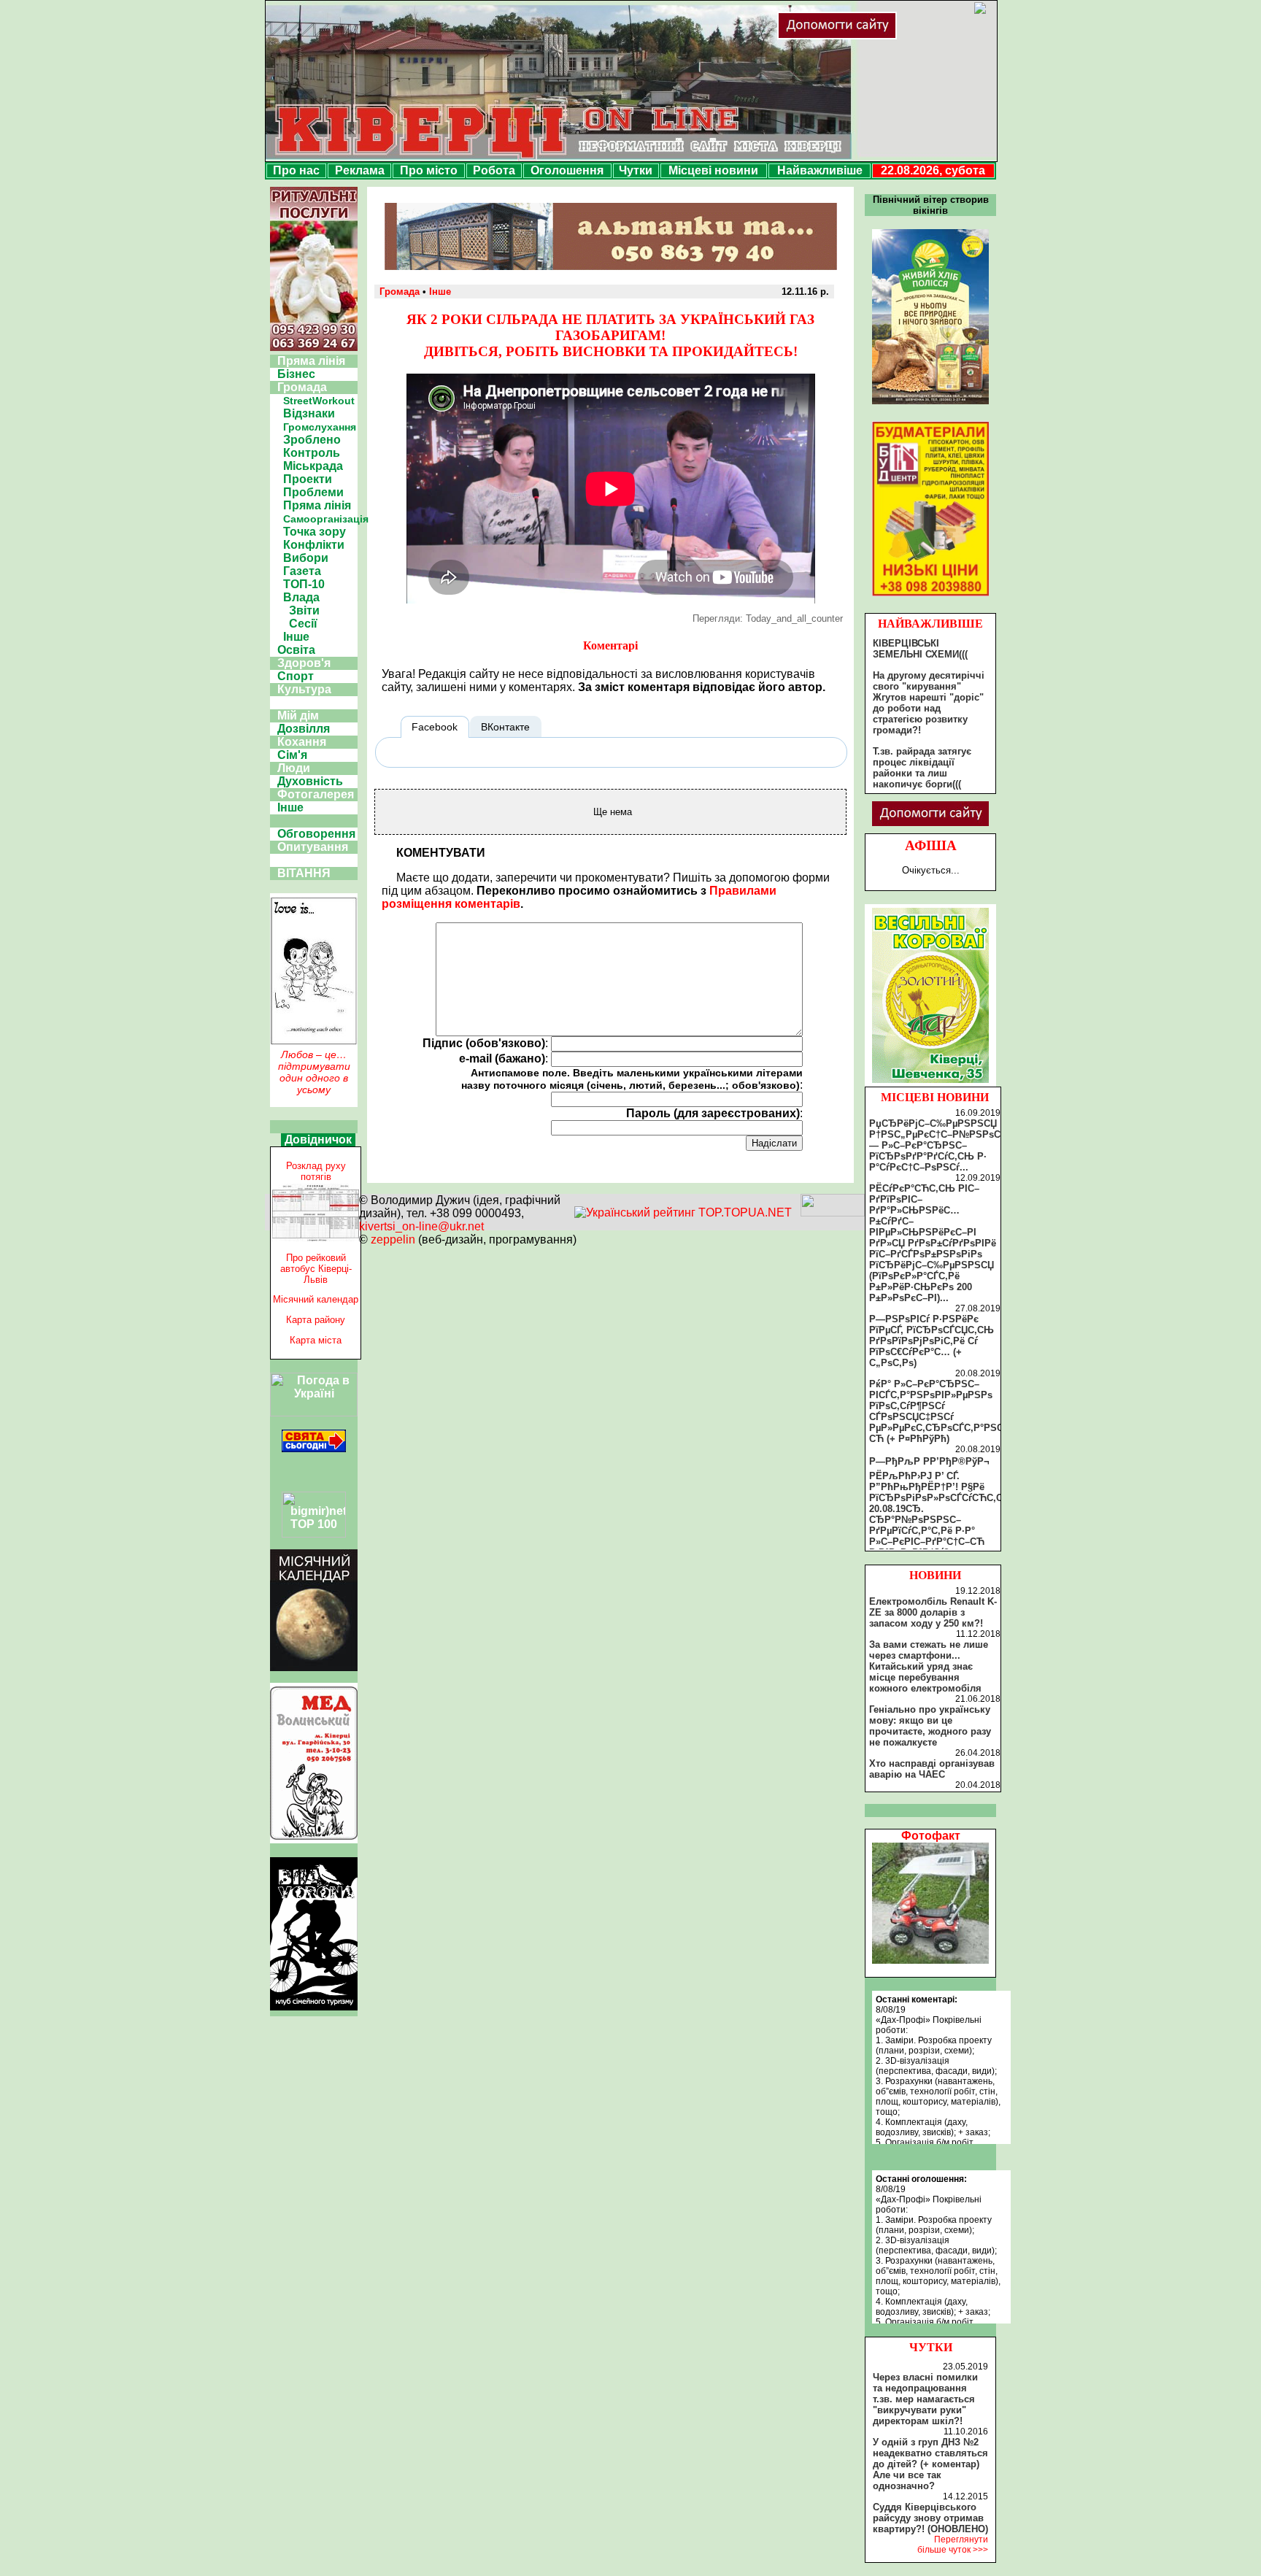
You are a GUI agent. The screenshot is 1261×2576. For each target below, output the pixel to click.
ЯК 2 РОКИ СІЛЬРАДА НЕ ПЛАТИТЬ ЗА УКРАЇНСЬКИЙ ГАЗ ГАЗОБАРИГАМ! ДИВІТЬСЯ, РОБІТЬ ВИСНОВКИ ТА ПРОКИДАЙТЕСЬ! (610, 335)
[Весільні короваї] (930, 1083)
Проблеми (313, 492)
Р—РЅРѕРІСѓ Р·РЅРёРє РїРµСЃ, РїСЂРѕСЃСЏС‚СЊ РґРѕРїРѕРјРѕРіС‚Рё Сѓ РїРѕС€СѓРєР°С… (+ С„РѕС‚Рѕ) (932, 1341)
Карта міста (316, 1340)
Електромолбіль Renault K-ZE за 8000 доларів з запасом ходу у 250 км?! (933, 1612)
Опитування (313, 847)
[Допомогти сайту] (884, 36)
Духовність (310, 781)
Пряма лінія (311, 361)
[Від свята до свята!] (314, 1448)
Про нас (296, 170)
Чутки (636, 170)
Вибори (306, 558)
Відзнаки (309, 413)
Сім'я (292, 755)
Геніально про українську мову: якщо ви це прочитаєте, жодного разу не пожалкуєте (930, 1726)
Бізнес (296, 374)
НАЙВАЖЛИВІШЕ (930, 624)
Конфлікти (314, 545)
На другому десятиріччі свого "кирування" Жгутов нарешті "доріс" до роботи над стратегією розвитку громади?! (929, 703)
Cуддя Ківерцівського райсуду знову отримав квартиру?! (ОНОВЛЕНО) (930, 2518)
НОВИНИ (935, 1575)
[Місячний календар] (314, 1667)
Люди (294, 768)
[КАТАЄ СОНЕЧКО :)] (930, 1960)
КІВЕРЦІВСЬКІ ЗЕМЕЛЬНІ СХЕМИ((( (920, 649)
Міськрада (313, 466)
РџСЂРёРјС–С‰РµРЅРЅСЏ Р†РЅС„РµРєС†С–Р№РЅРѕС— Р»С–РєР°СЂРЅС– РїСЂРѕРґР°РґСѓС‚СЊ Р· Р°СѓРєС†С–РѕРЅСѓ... (935, 1145)
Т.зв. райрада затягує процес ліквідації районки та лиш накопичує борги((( (922, 768)
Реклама (360, 170)
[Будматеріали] (930, 596)
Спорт (296, 676)
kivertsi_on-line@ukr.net (421, 1226)
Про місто (429, 170)
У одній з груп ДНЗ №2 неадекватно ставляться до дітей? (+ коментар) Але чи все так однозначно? (930, 2464)
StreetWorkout (319, 401)
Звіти (304, 610)
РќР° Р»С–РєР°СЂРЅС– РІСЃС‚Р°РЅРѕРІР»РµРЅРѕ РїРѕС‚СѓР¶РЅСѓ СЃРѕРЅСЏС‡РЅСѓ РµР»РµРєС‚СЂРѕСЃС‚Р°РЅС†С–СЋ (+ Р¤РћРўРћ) (945, 1411)
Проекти (308, 479)
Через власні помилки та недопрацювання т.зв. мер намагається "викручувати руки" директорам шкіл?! (925, 2399)
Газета (302, 571)
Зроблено (312, 440)
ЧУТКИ (931, 2347)
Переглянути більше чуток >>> (953, 2545)
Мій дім (298, 716)
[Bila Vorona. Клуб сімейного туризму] (314, 2010)
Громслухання (320, 427)
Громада (302, 387)
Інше (296, 637)
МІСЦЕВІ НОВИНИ (935, 1097)
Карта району (316, 1320)
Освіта (296, 650)
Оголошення (567, 170)
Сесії (303, 624)
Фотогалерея (316, 794)
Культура (304, 689)
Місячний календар (316, 1299)
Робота (494, 170)
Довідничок (318, 1139)
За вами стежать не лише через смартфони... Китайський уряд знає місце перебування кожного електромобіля (929, 1666)
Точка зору (315, 532)
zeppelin (393, 1239)
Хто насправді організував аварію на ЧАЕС (932, 1769)
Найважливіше (820, 170)
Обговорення (316, 834)
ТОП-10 (304, 584)
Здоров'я (304, 663)
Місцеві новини (713, 170)
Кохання (302, 742)
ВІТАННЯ (304, 873)
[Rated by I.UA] (833, 1212)
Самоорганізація (326, 519)
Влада (301, 597)
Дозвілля (304, 729)
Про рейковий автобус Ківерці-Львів (316, 1269)
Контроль (312, 453)
